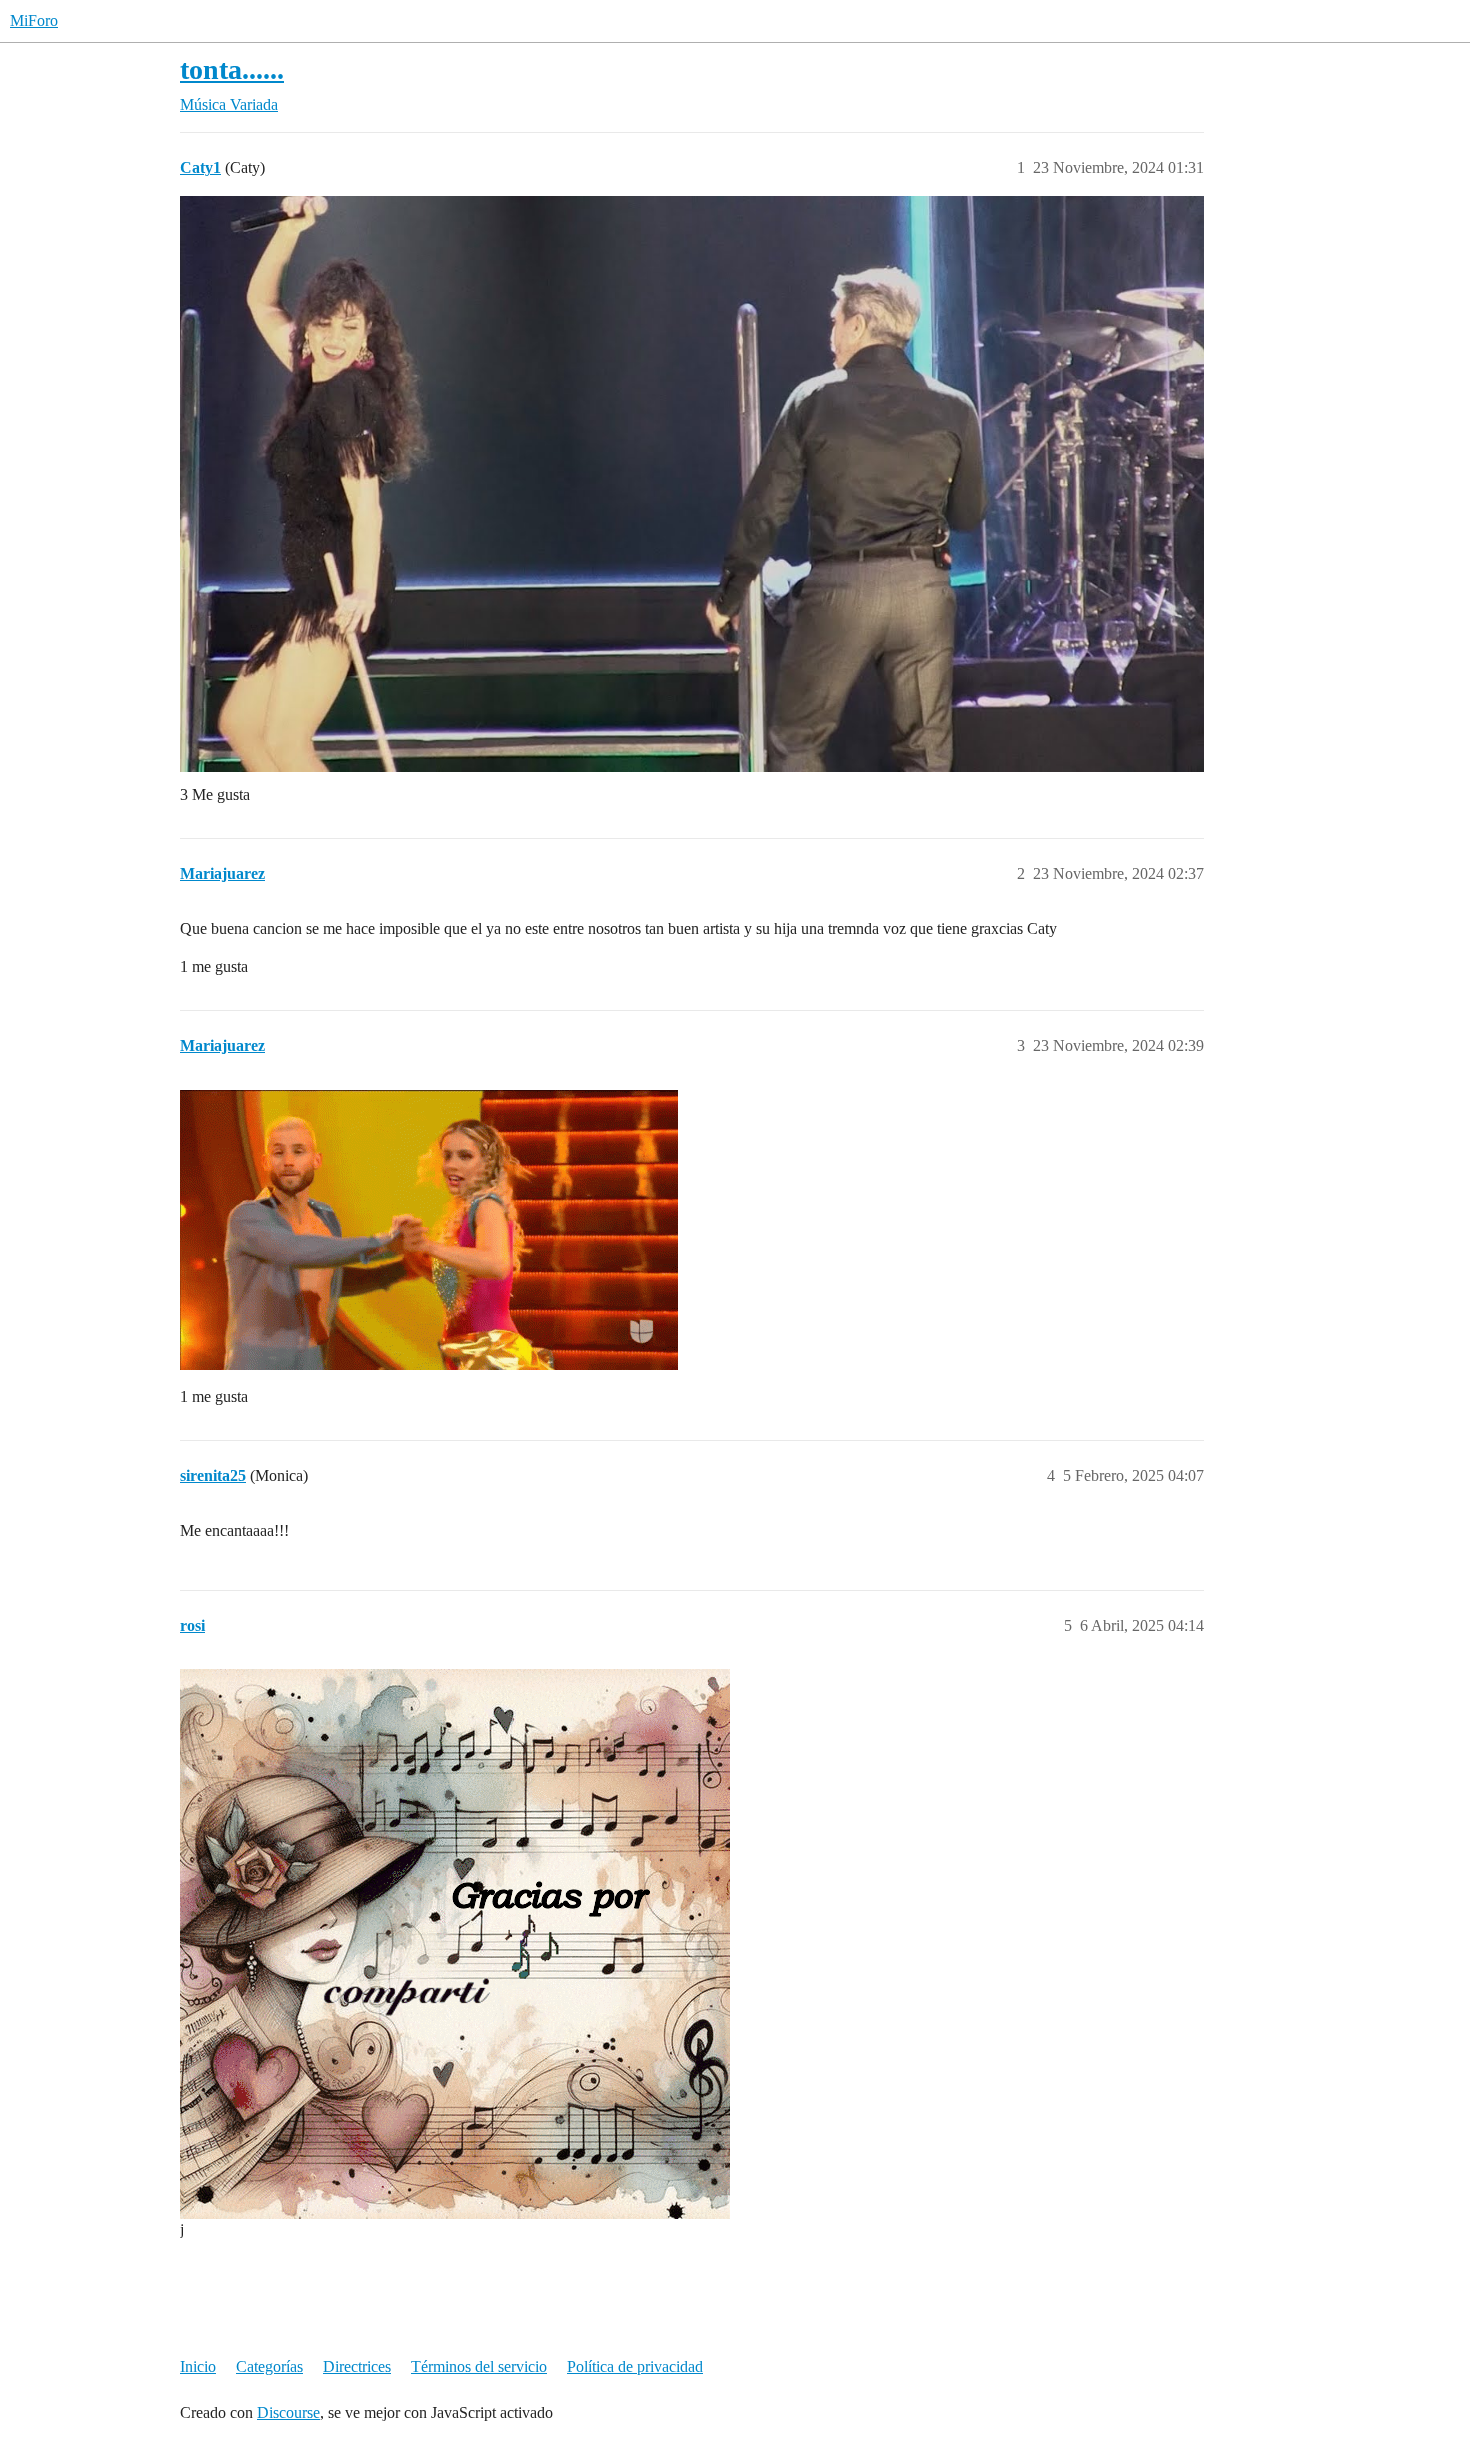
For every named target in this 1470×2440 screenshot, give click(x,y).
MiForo (34, 20)
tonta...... (232, 69)
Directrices (357, 2366)
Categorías (269, 2366)
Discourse (288, 2412)
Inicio (198, 2366)
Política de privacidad (635, 2366)
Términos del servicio (479, 2366)
